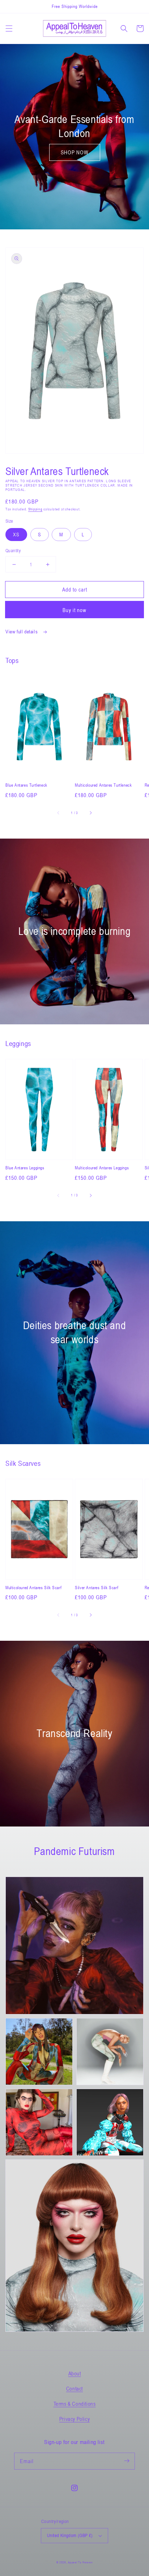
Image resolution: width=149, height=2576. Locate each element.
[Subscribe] (127, 2461)
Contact (74, 2388)
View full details (22, 631)
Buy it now (74, 610)
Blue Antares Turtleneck (26, 785)
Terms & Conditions (75, 2404)
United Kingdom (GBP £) (70, 2535)
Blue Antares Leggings (25, 1168)
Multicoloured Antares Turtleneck (103, 785)
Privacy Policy (74, 2419)
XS (16, 534)
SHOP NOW (75, 152)
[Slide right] (90, 813)
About (75, 2373)
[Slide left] (59, 813)
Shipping (35, 509)
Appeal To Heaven (80, 2562)
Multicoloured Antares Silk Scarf (33, 1587)
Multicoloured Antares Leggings (102, 1168)
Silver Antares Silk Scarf (97, 1587)
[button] (9, 28)
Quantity (13, 550)
